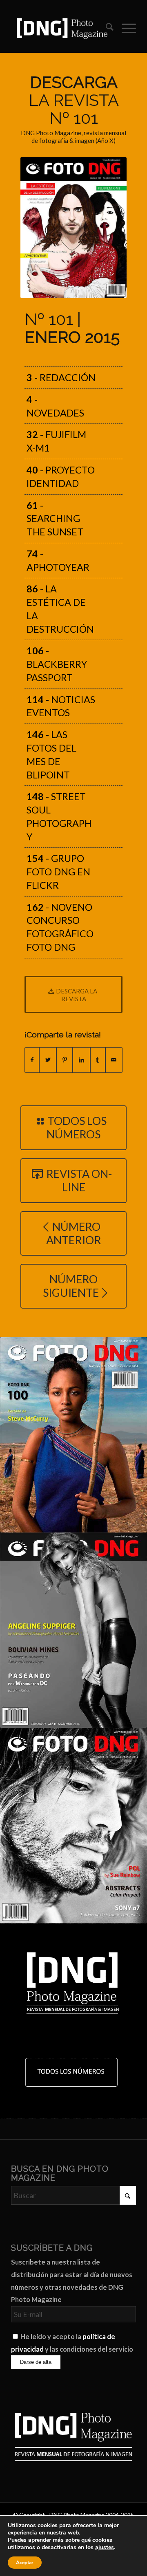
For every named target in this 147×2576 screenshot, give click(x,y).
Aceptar (25, 2563)
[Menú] (125, 28)
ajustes (105, 2547)
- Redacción (61, 377)
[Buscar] (106, 28)
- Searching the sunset (55, 519)
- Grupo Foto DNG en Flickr (58, 872)
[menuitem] (106, 28)
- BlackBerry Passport (57, 664)
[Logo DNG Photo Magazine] (61, 28)
